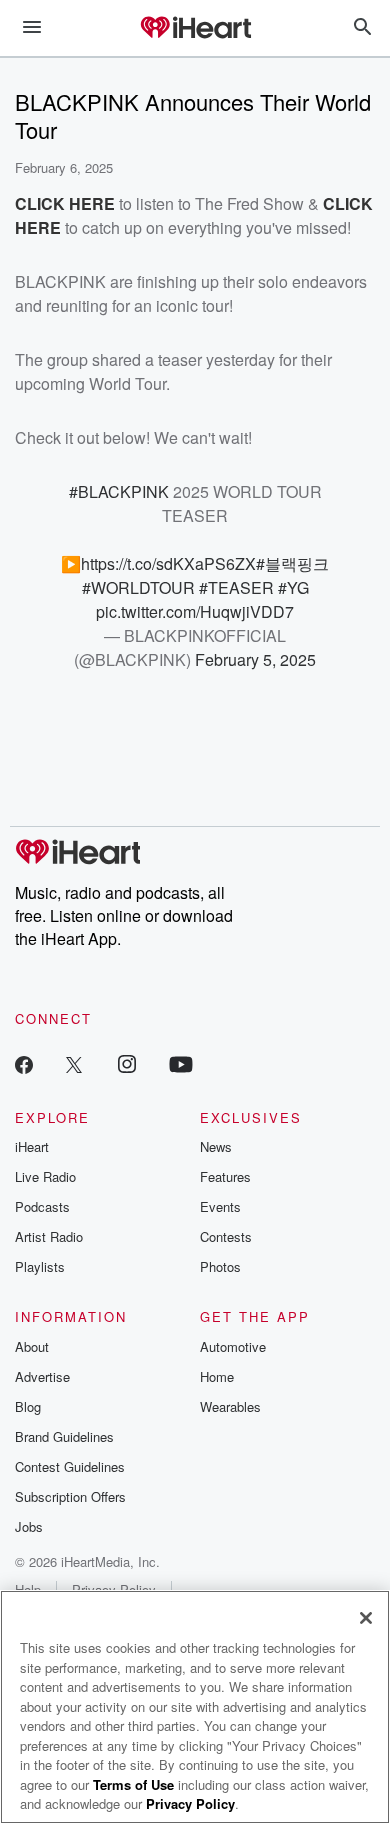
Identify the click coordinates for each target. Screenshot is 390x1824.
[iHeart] (195, 29)
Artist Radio (49, 1236)
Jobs (29, 1526)
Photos (220, 1266)
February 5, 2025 (255, 659)
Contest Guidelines (70, 1466)
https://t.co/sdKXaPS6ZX (168, 563)
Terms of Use (133, 1784)
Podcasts (42, 1206)
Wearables (230, 1406)
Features (225, 1176)
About (32, 1346)
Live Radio (45, 1176)
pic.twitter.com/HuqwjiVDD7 (195, 611)
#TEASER (236, 587)
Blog (28, 1406)
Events (220, 1206)
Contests (226, 1236)
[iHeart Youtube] (181, 1063)
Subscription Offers (70, 1496)
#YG (293, 587)
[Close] (366, 1618)
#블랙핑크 (292, 563)
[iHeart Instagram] (127, 1063)
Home (217, 1376)
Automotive (233, 1346)
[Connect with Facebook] (24, 1063)
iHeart (32, 1146)
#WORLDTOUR (138, 587)
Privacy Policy (114, 1589)
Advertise (42, 1376)
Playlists (40, 1266)
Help (28, 1589)
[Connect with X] (74, 1063)
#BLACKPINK (119, 491)
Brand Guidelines (64, 1436)
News (216, 1146)
